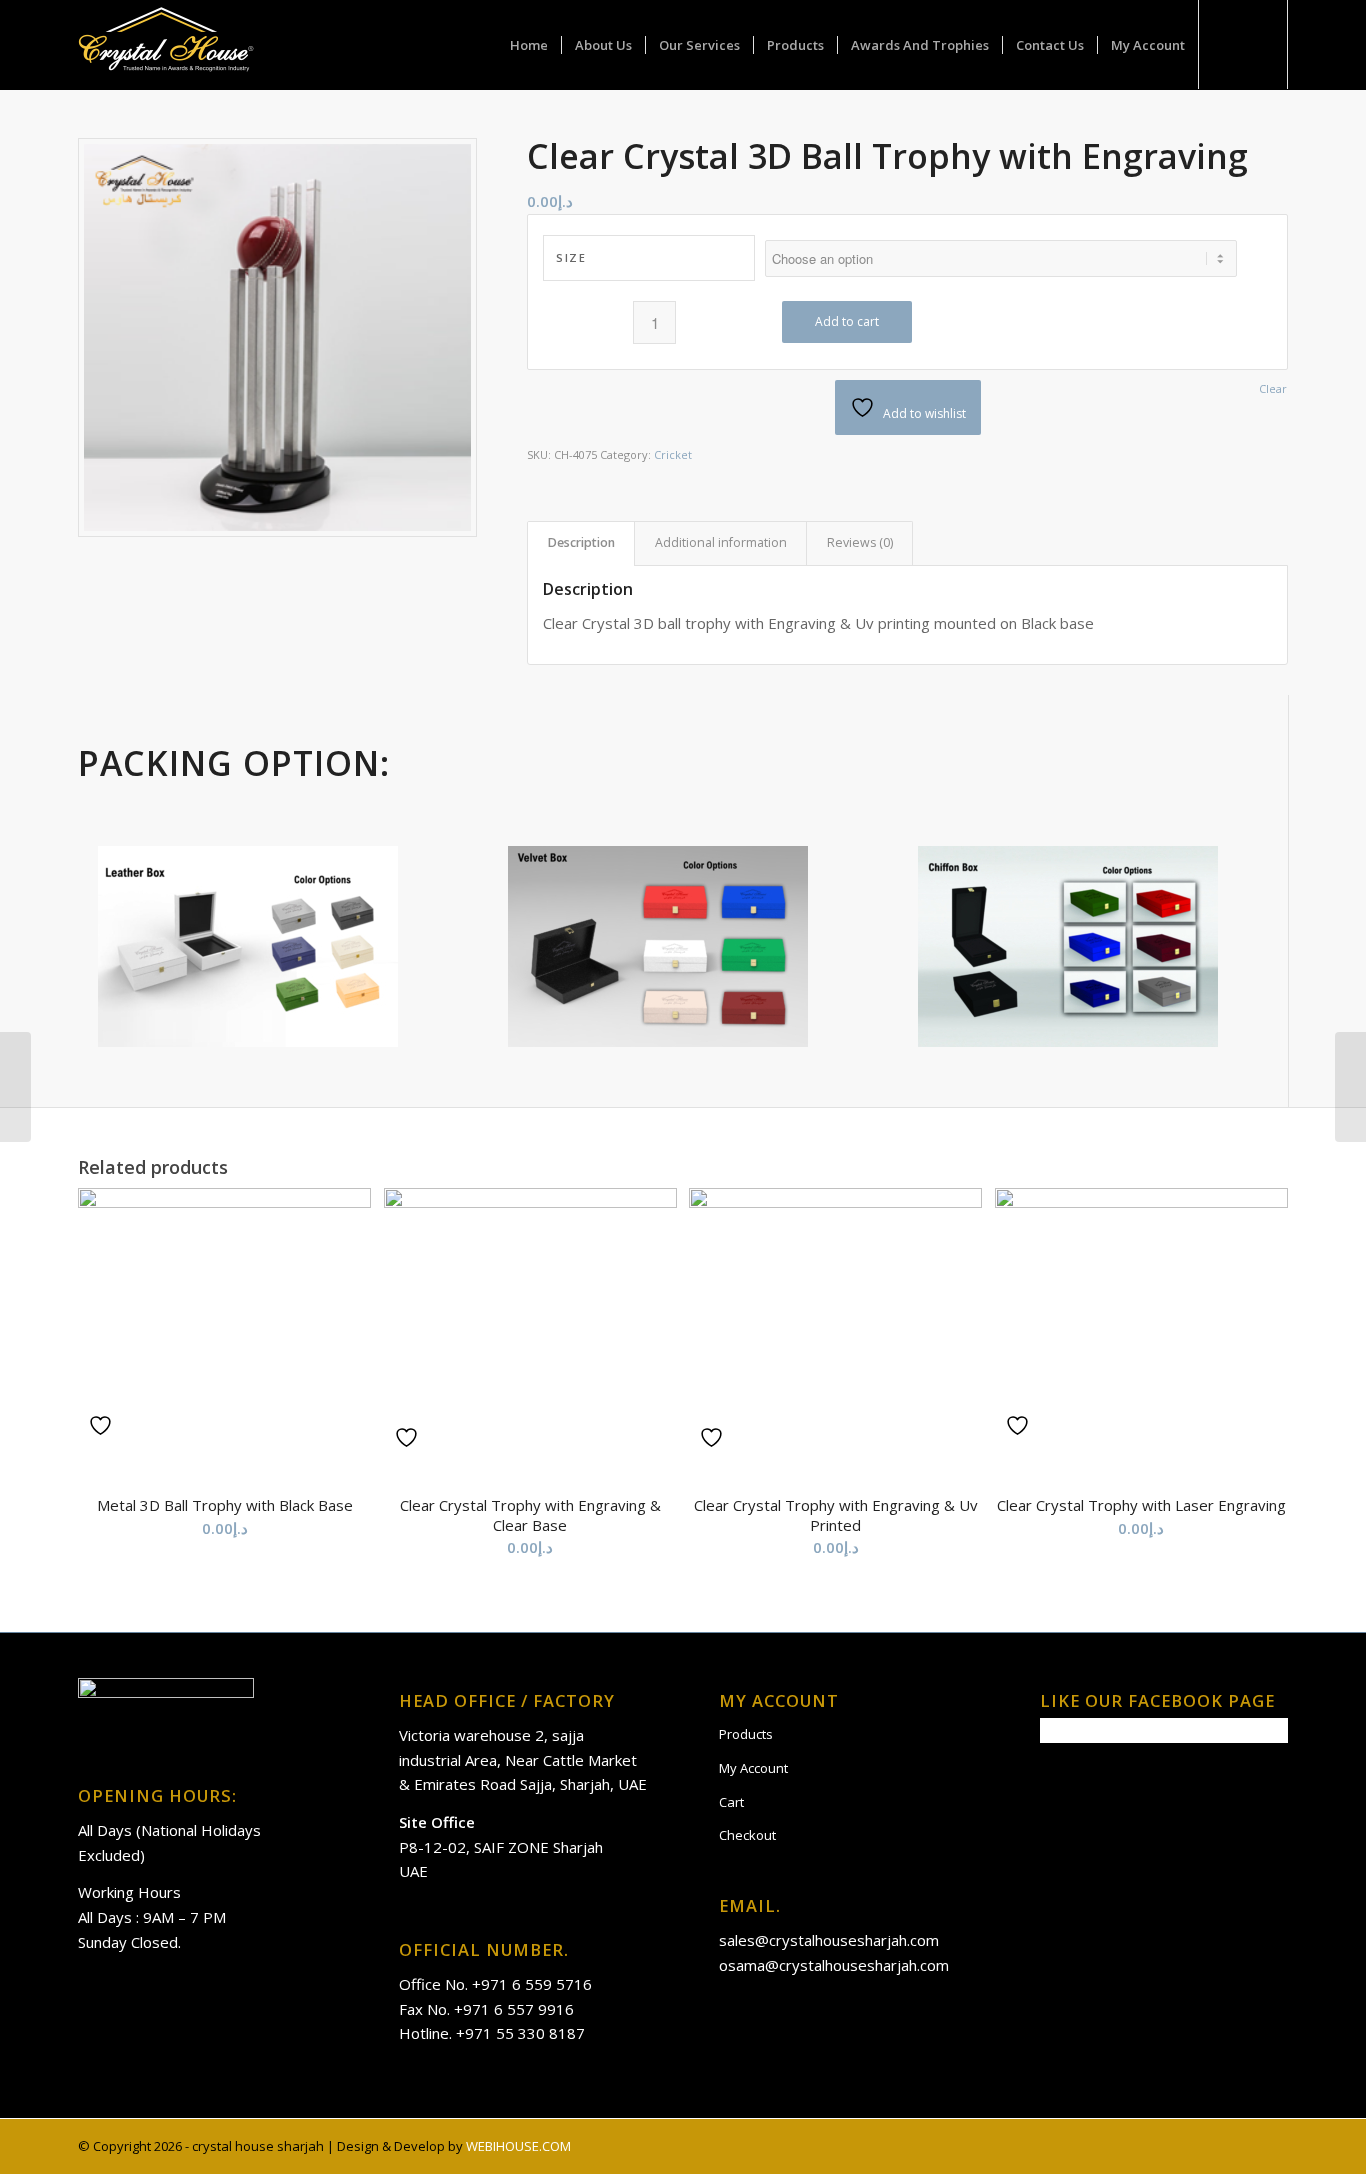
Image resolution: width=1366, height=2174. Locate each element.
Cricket (673, 454)
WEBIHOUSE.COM (518, 2146)
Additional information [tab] (721, 542)
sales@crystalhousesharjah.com (829, 1940)
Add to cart (847, 321)
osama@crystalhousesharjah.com (834, 1965)
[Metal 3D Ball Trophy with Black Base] (1350, 1087)
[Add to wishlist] (103, 1425)
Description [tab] (581, 542)
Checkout (747, 1835)
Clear (1273, 388)
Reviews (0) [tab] (860, 542)
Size (571, 257)
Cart (731, 1802)
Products (746, 1734)
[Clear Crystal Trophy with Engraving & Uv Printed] (15, 1087)
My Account (753, 1768)
